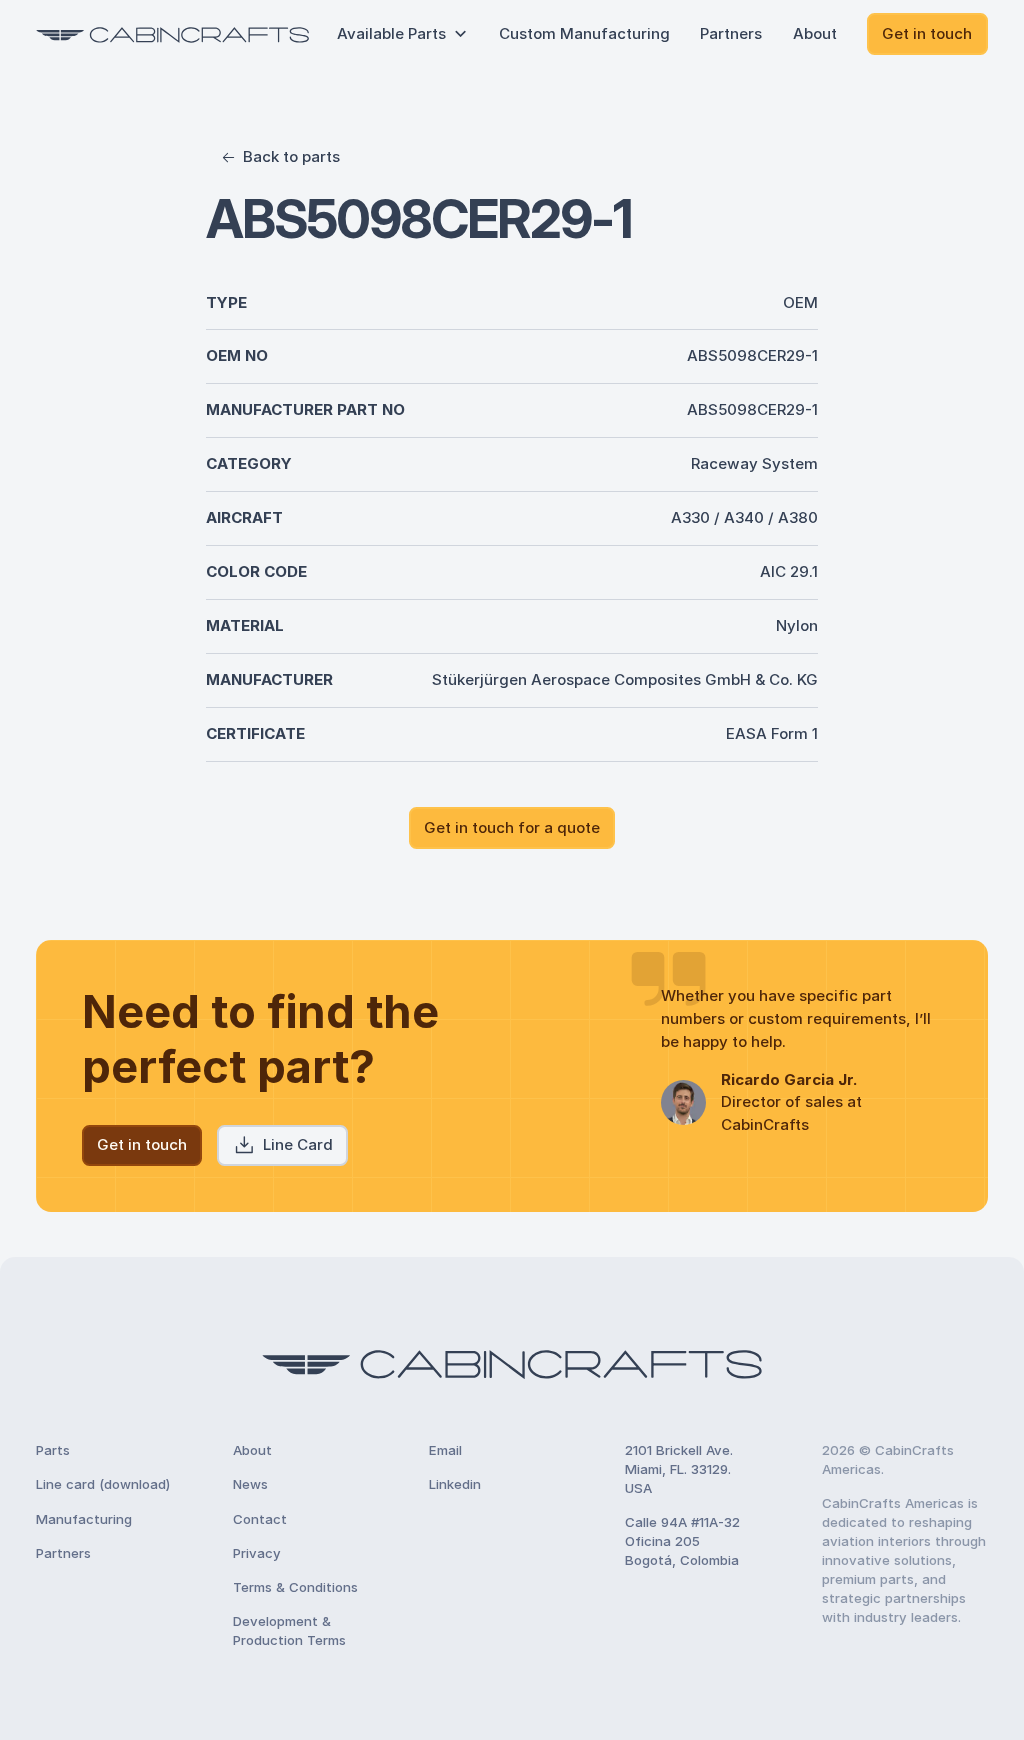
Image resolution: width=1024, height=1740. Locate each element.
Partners (731, 33)
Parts (53, 1450)
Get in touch (927, 33)
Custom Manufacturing (584, 33)
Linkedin (455, 1484)
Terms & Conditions (295, 1587)
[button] (403, 34)
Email (445, 1450)
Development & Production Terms (289, 1630)
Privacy (257, 1553)
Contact (260, 1519)
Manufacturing (84, 1519)
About (815, 33)
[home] (172, 34)
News (250, 1484)
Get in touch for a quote (512, 827)
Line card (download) (103, 1484)
